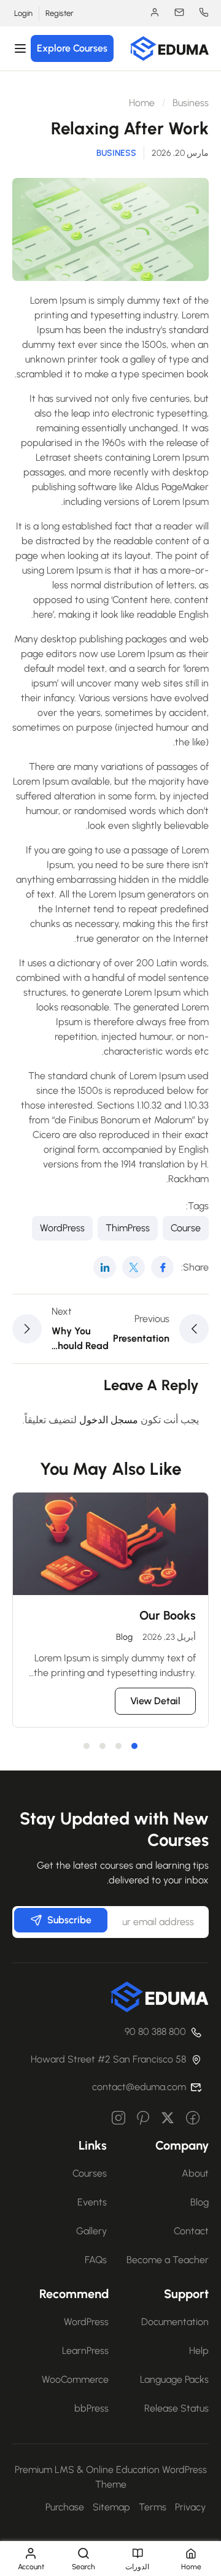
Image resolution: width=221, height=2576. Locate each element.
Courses (90, 2173)
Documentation (175, 2322)
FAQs (96, 2260)
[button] (134, 1746)
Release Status (176, 2408)
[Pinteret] (143, 2119)
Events (92, 2202)
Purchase (65, 2507)
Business (191, 103)
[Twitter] (134, 1267)
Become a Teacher (168, 2260)
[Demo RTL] (169, 48)
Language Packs (174, 2379)
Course (186, 1228)
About (195, 2173)
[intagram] (118, 2119)
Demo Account (149, 12)
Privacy (190, 2507)
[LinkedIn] (105, 1267)
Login (23, 13)
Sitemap (111, 2507)
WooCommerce (75, 2379)
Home (142, 103)
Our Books (168, 1615)
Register (60, 13)
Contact (191, 2231)
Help (199, 2351)
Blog (124, 1637)
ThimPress (128, 1228)
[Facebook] (162, 1267)
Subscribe (69, 1920)
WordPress (62, 1228)
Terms (153, 2507)
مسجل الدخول (109, 1420)
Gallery (91, 2231)
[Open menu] (22, 48)
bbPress (91, 2408)
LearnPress (85, 2351)
